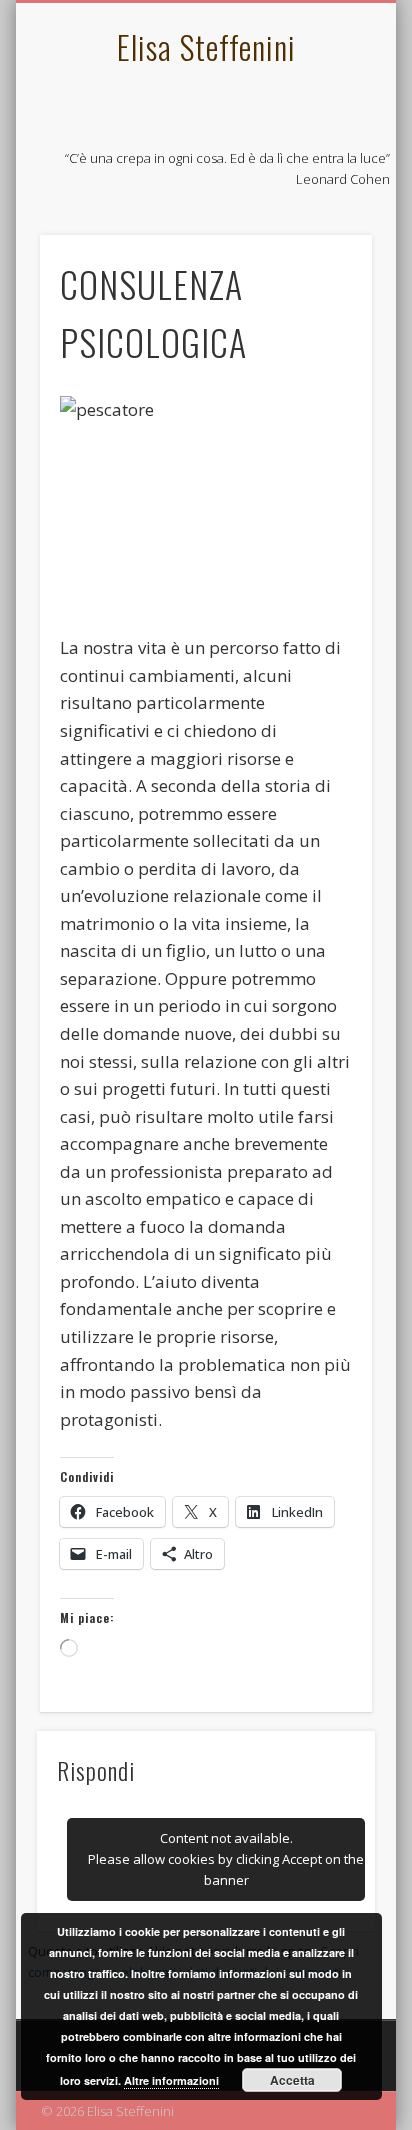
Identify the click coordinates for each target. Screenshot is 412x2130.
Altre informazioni (171, 2080)
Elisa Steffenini (206, 46)
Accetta (292, 2080)
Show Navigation (323, 179)
